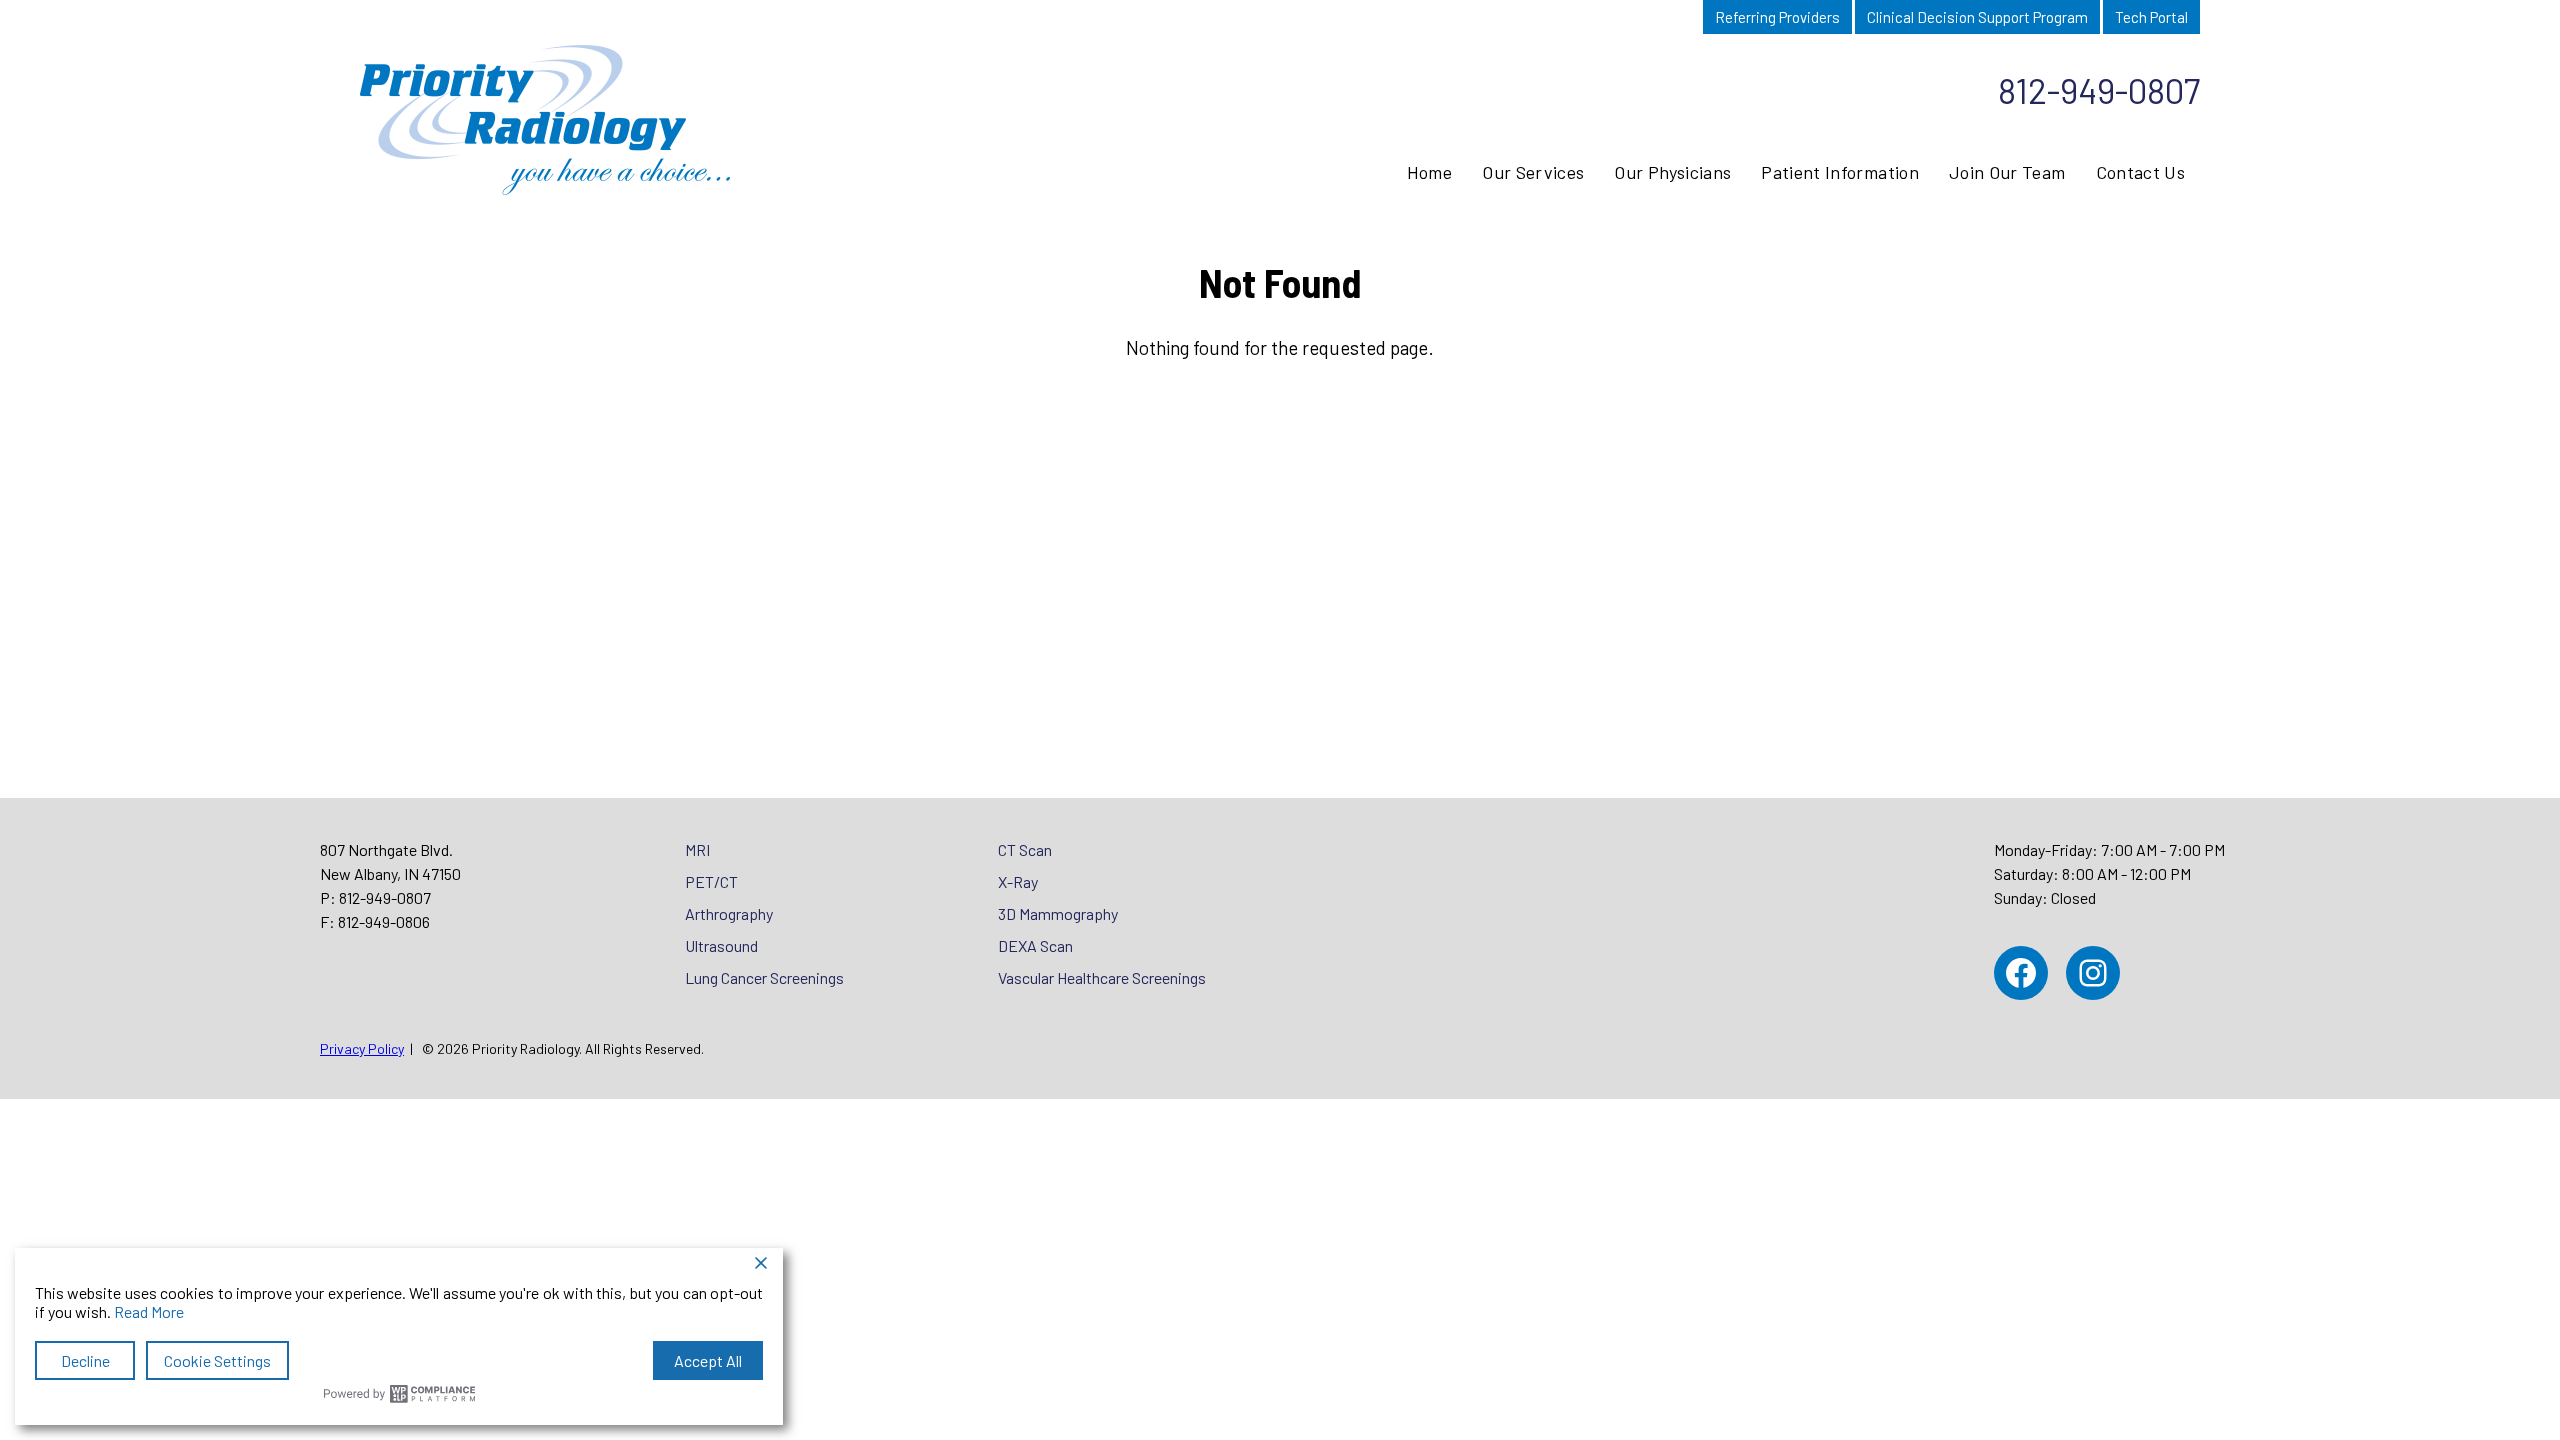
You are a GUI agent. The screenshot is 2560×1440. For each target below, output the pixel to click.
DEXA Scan (1035, 945)
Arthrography (729, 913)
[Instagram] (2093, 973)
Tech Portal (2151, 17)
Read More (149, 1311)
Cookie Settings (217, 1360)
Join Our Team (2007, 172)
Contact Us (2141, 172)
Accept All (708, 1360)
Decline (85, 1360)
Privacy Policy (362, 1048)
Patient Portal (1643, 17)
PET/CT (711, 881)
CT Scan (1025, 849)
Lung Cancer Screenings (764, 977)
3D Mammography (1058, 913)
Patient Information (1840, 172)
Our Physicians (1672, 172)
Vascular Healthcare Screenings (1102, 977)
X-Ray (1018, 881)
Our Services (1533, 172)
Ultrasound (721, 945)
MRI (697, 849)
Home (1429, 172)
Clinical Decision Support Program (1977, 17)
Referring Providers (1777, 17)
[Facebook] (2021, 973)
